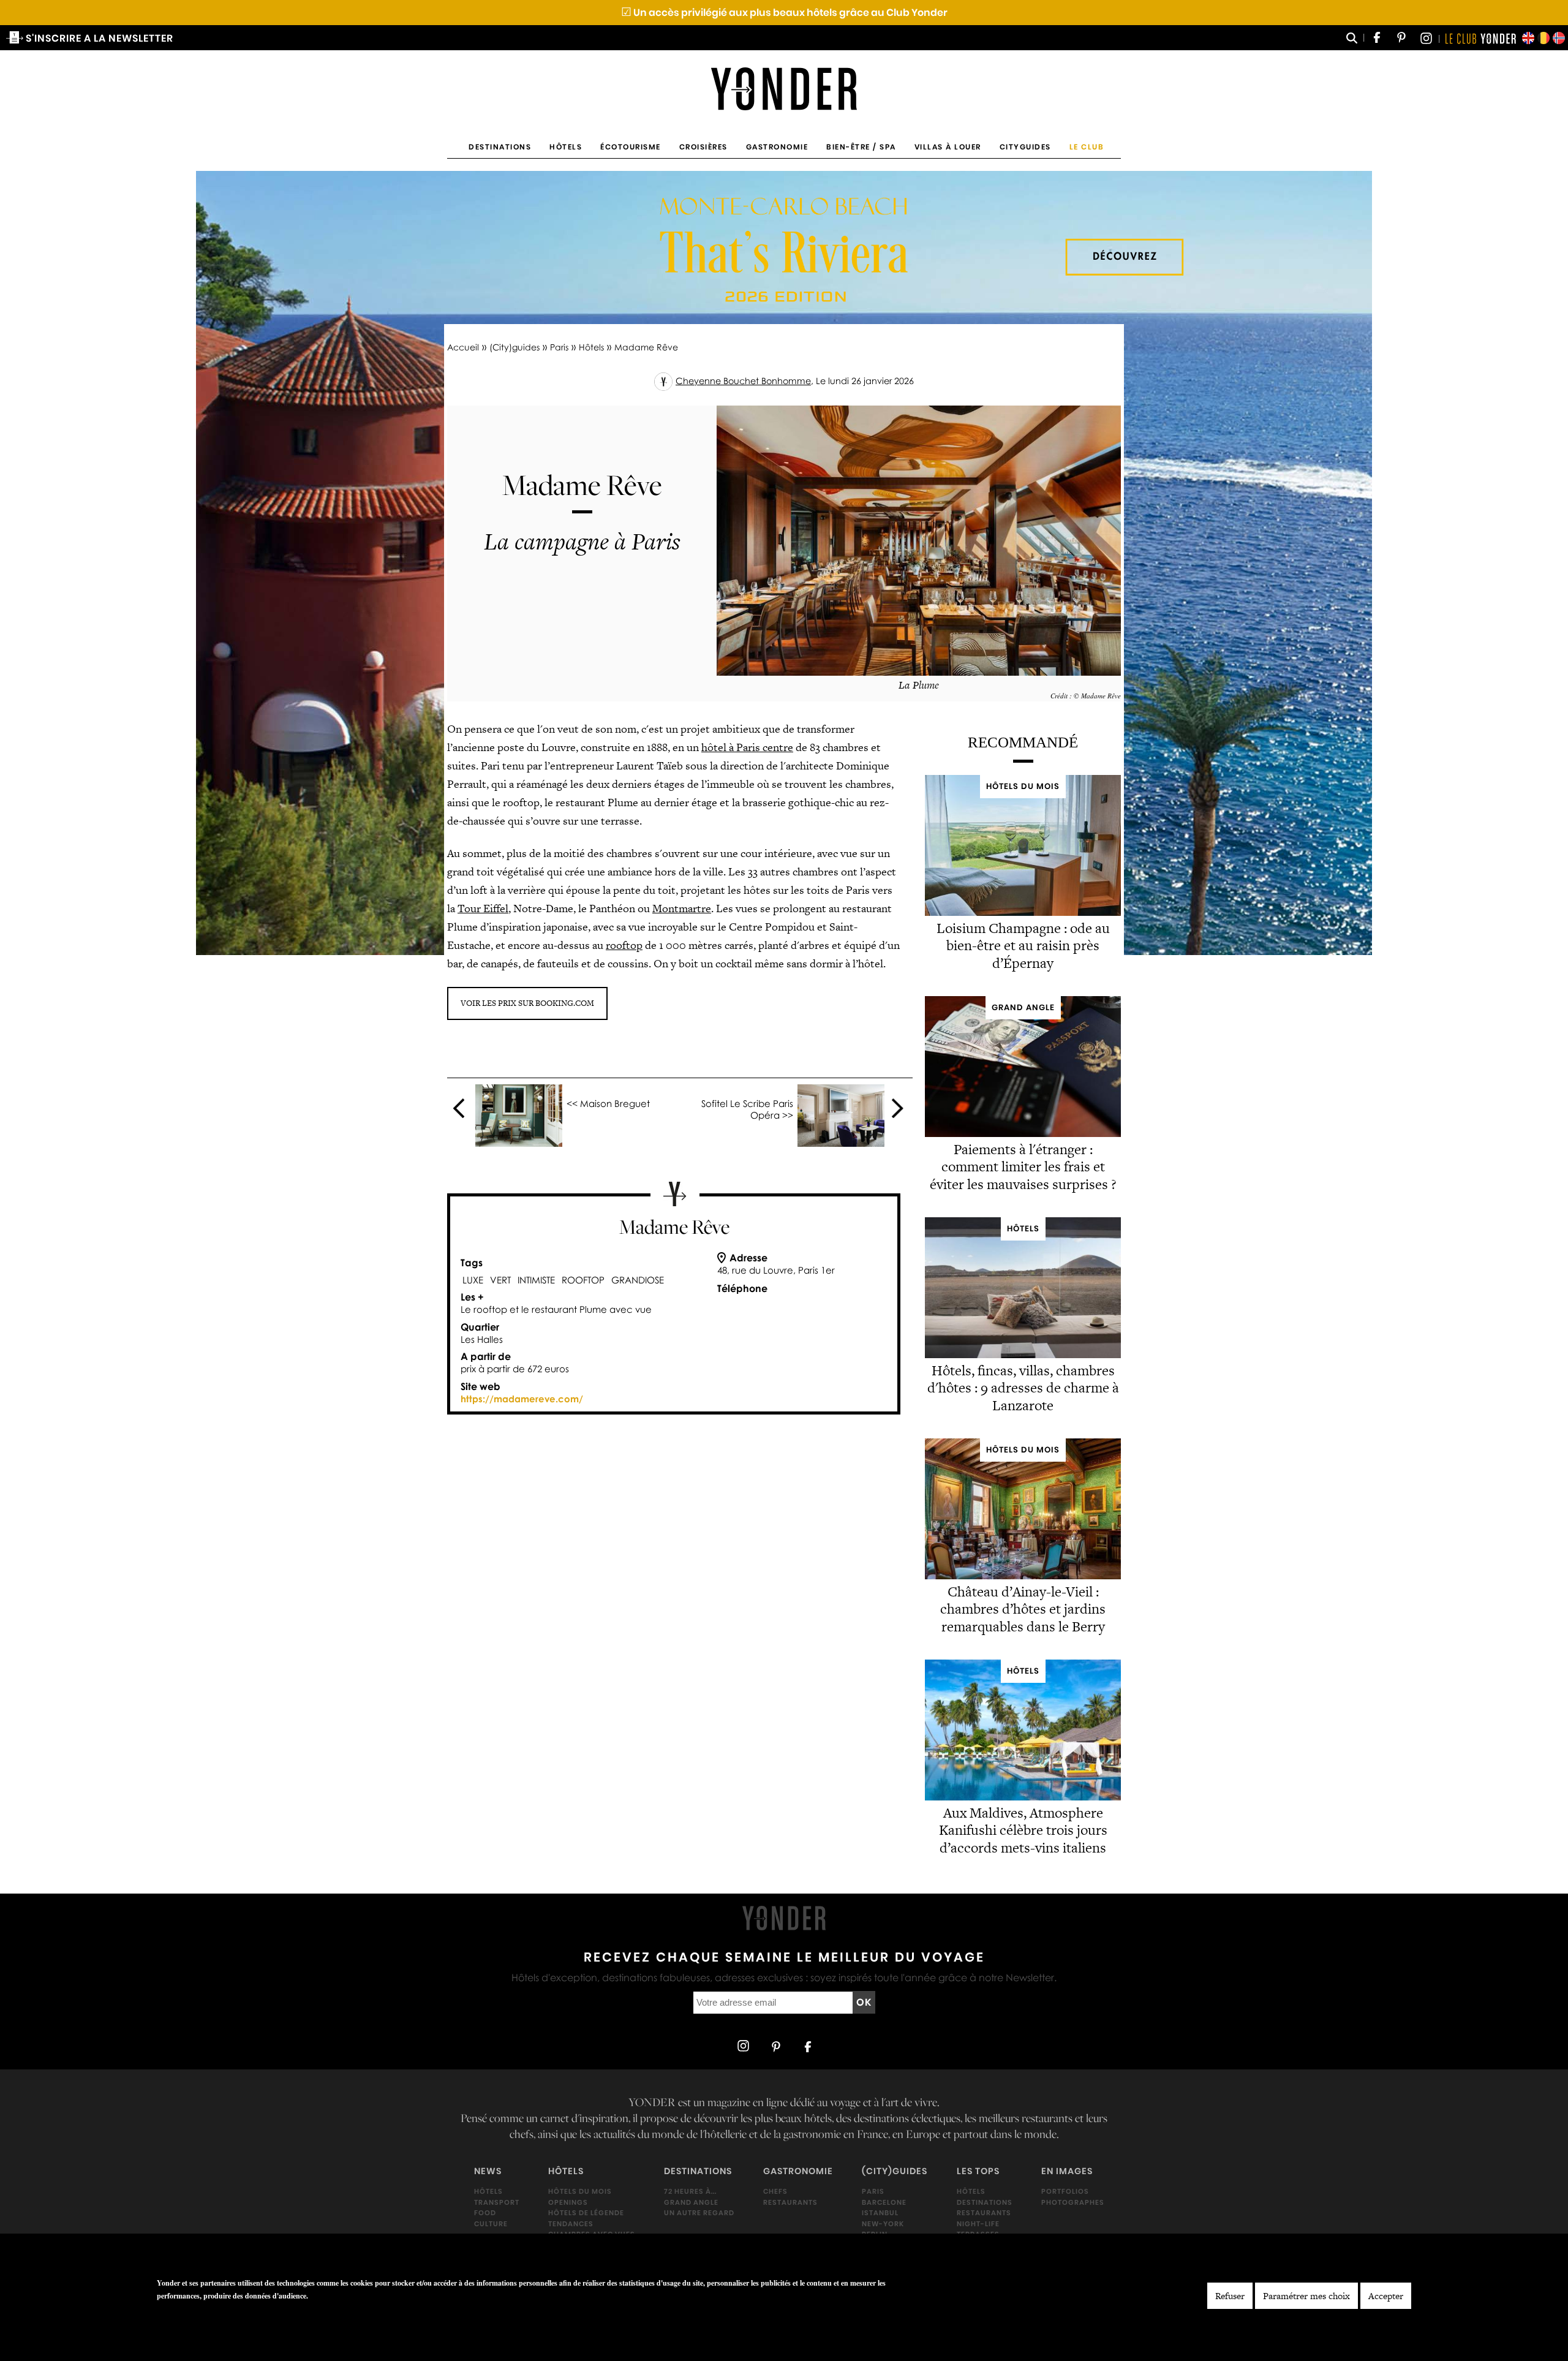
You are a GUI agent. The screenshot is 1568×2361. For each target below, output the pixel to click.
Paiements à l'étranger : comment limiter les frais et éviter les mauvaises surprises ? (1023, 1167)
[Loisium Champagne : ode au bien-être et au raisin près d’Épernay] (1023, 912)
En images (1067, 2171)
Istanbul (880, 2213)
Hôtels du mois (580, 2191)
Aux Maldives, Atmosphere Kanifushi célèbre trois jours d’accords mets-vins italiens (1023, 1830)
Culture (491, 2223)
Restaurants (790, 2202)
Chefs (775, 2191)
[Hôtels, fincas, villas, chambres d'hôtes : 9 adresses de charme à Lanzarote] (1023, 1355)
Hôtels (566, 147)
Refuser (1230, 2296)
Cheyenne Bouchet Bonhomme (743, 381)
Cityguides (1025, 147)
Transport (497, 2202)
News (488, 2171)
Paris (559, 347)
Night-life (978, 2223)
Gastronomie (777, 147)
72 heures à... (690, 2191)
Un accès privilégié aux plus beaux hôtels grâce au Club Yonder (784, 13)
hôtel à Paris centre (747, 747)
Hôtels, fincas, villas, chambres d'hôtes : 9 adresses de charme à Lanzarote (1023, 1388)
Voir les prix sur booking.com (527, 1003)
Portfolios (1065, 2191)
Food (485, 2213)
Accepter (1386, 2296)
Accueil (463, 347)
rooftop (624, 945)
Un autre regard (699, 2213)
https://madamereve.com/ (522, 1399)
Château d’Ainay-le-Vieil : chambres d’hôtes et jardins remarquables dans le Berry (1023, 1609)
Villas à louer (948, 147)
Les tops (978, 2171)
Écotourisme (631, 147)
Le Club (1087, 147)
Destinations (500, 147)
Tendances (571, 2223)
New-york (883, 2223)
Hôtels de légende (586, 2213)
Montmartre (682, 908)
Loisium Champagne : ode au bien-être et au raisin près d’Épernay (1023, 946)
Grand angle (691, 2202)
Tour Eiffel (483, 908)
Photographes (1073, 2202)
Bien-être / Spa (861, 147)
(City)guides (514, 347)
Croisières (703, 147)
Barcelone (884, 2202)
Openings (568, 2202)
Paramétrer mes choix (1306, 2296)
